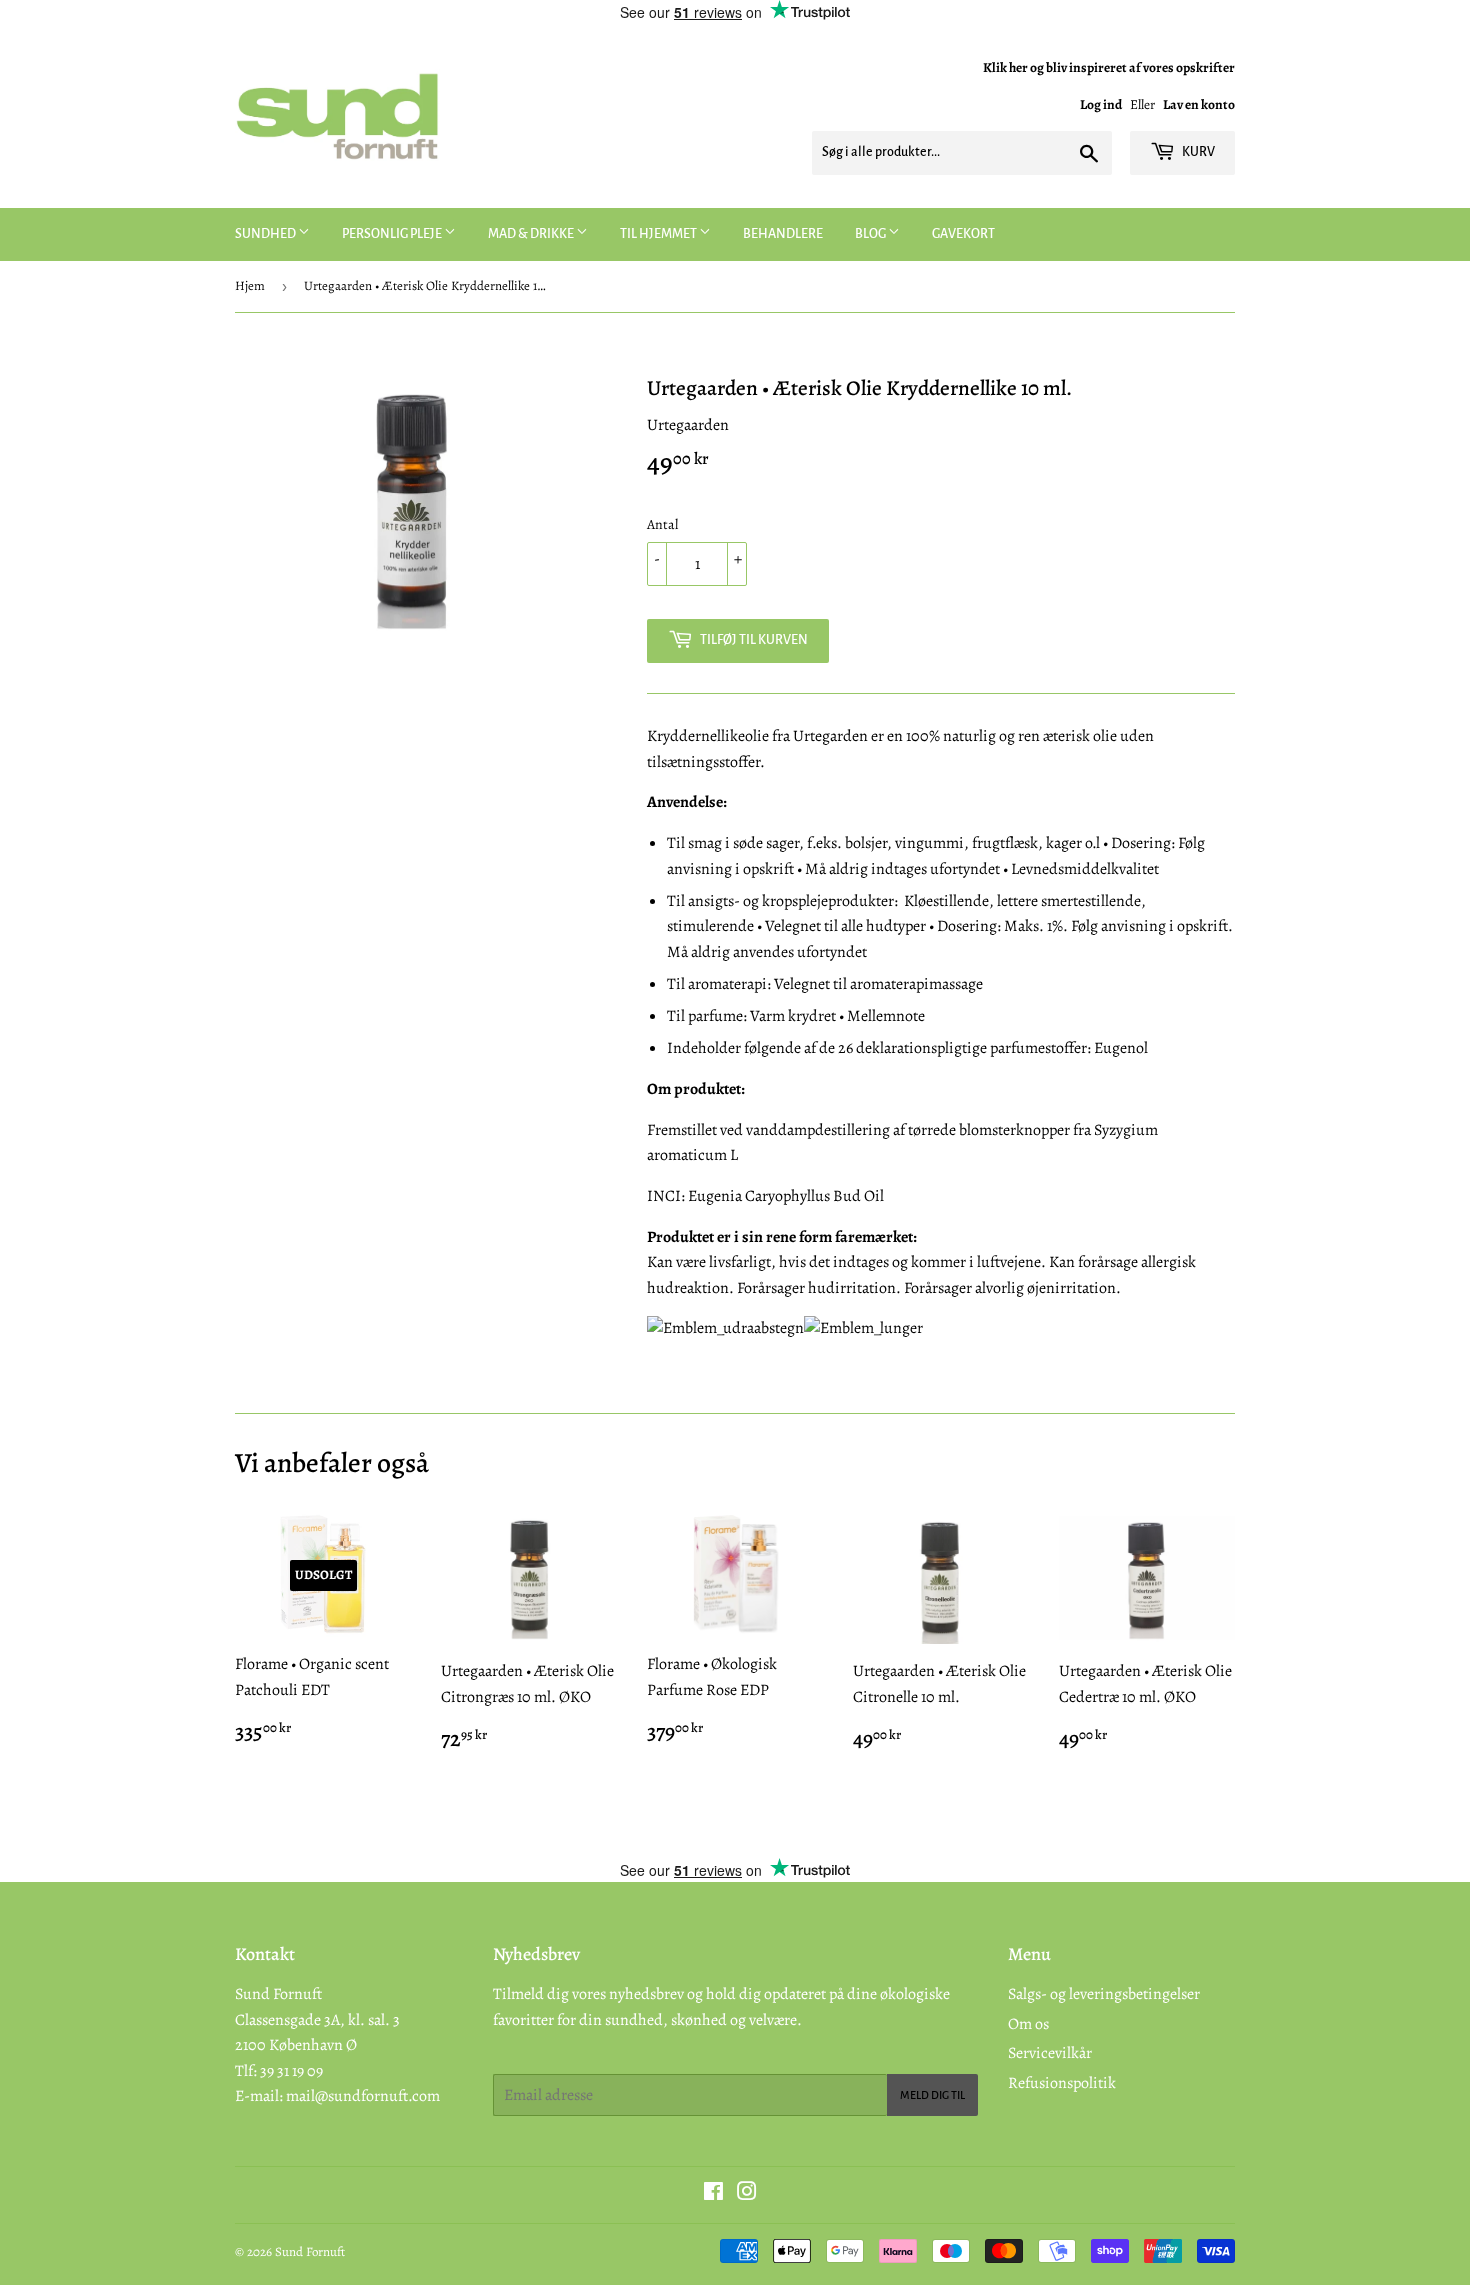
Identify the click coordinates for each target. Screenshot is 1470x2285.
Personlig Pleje (393, 234)
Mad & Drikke (532, 234)
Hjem (250, 285)
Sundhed (266, 234)
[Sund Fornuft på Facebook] (713, 2194)
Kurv (1197, 152)
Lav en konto (1199, 104)
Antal (662, 524)
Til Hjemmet (659, 234)
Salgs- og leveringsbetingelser (1104, 1994)
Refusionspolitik (1062, 2083)
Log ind (1101, 104)
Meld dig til (932, 2095)
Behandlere (783, 234)
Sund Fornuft (310, 2251)
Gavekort (963, 234)
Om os (1028, 2024)
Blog (871, 234)
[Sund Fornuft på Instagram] (747, 2194)
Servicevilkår (1050, 2053)
